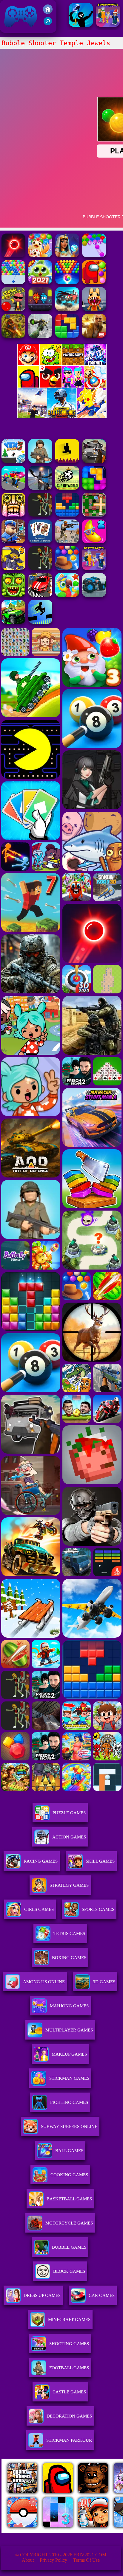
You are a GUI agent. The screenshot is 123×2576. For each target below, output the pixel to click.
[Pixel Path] (67, 461)
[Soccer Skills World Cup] (67, 488)
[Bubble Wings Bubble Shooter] (40, 283)
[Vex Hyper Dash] (40, 622)
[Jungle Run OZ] (13, 595)
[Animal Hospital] (94, 309)
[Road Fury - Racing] (67, 309)
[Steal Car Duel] (13, 488)
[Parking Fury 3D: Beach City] (40, 595)
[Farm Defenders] (13, 336)
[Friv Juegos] (62, 417)
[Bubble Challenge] (67, 283)
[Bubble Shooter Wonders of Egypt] (67, 256)
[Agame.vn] (39, 2531)
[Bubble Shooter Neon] (13, 256)
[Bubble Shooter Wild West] (67, 568)
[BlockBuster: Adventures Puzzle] (67, 515)
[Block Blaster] (67, 336)
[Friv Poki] (62, 364)
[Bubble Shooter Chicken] (40, 256)
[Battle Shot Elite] (40, 461)
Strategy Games (69, 1885)
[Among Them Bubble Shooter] (94, 283)
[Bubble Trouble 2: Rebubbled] (13, 309)
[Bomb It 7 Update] (94, 515)
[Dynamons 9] (13, 568)
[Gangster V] (94, 336)
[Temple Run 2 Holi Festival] (13, 515)
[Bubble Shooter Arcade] (13, 283)
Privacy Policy (53, 2560)
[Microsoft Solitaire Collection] (40, 542)
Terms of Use (86, 2560)
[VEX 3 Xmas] (13, 461)
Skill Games (100, 1861)
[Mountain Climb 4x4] (13, 622)
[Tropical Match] (67, 595)
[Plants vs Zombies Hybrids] (94, 461)
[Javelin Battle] (81, 25)
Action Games (69, 1837)
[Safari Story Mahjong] (40, 488)
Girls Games (39, 1909)
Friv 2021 (12, 30)
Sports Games (98, 1909)
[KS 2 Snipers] (40, 336)
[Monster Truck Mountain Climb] (94, 595)
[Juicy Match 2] (94, 542)
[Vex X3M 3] (40, 568)
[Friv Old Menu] (62, 386)
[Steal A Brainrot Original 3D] (108, 25)
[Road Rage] (40, 515)
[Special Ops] (67, 542)
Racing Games (41, 1861)
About (28, 2560)
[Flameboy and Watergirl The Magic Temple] (40, 309)
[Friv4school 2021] (48, 12)
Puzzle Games (69, 1813)
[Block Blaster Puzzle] (94, 488)
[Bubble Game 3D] (94, 256)
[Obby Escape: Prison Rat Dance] (13, 542)
